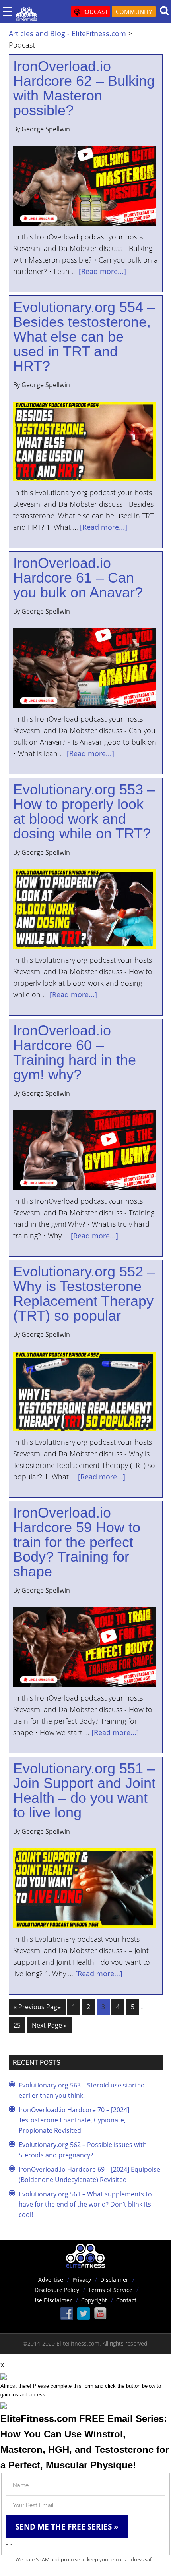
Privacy (82, 2280)
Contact (126, 2300)
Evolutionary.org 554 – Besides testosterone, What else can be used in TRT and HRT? (84, 337)
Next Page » (49, 2025)
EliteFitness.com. (79, 2343)
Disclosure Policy (57, 2290)
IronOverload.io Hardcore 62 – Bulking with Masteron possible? (84, 88)
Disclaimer (114, 2280)
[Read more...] (102, 271)
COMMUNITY (134, 12)
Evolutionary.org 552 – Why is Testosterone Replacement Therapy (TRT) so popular (84, 1294)
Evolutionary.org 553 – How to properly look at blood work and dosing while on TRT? (84, 811)
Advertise (51, 2280)
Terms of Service (110, 2290)
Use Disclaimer (52, 2300)
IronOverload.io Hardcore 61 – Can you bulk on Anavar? (78, 578)
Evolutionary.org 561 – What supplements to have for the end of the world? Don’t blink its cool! (85, 2204)
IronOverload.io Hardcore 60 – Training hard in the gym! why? (75, 1052)
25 (17, 2025)
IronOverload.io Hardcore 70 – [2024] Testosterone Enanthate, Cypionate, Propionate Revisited (74, 2120)
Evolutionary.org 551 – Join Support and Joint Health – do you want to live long (84, 1790)
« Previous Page (37, 2007)
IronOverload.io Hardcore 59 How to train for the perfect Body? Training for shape (77, 1542)
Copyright (94, 2300)
